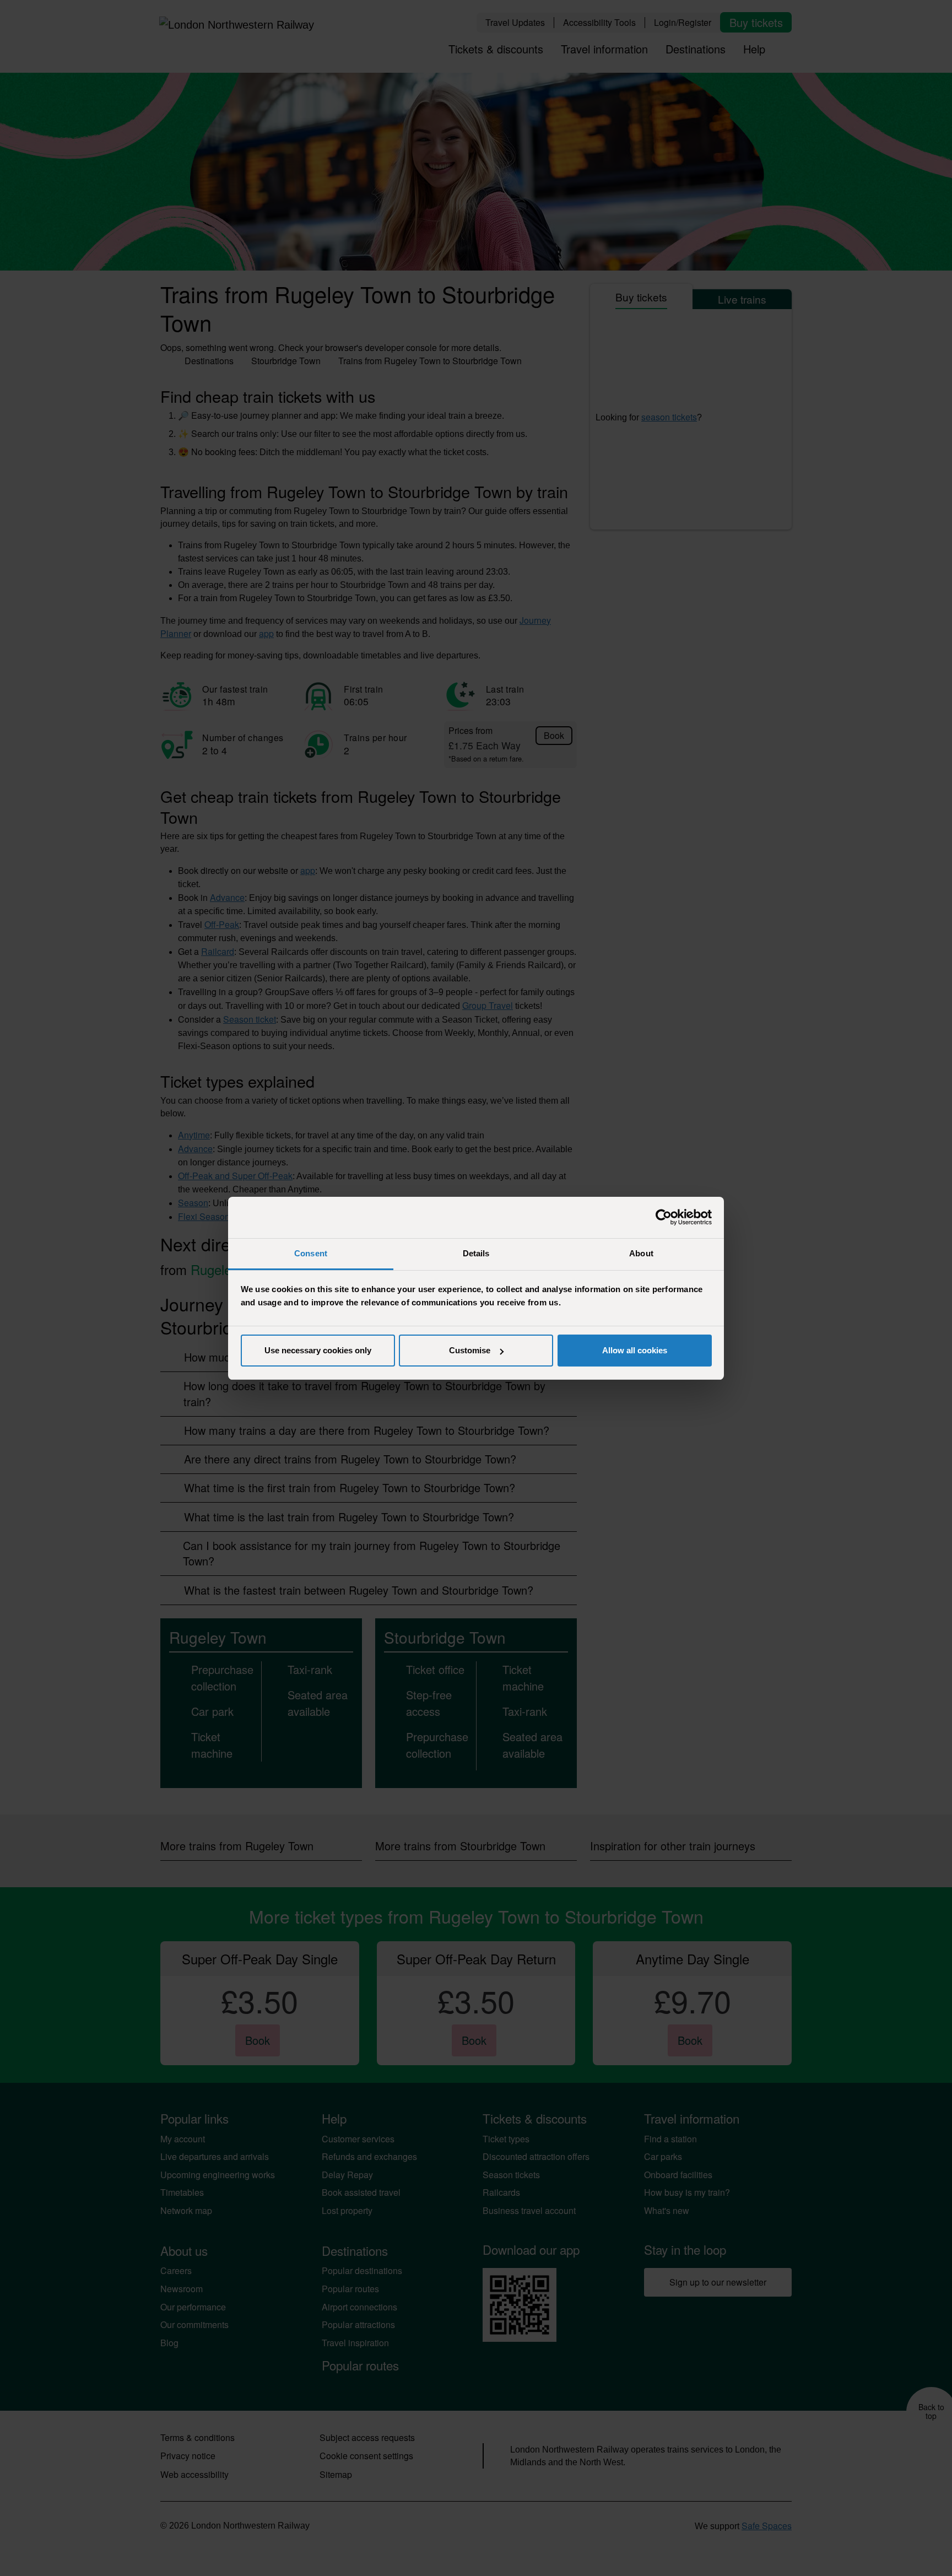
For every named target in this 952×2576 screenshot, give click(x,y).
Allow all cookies (635, 1350)
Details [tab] (476, 1253)
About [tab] (641, 1253)
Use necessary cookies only (318, 1350)
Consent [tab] (311, 1253)
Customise (470, 1350)
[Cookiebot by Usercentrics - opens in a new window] (664, 1217)
